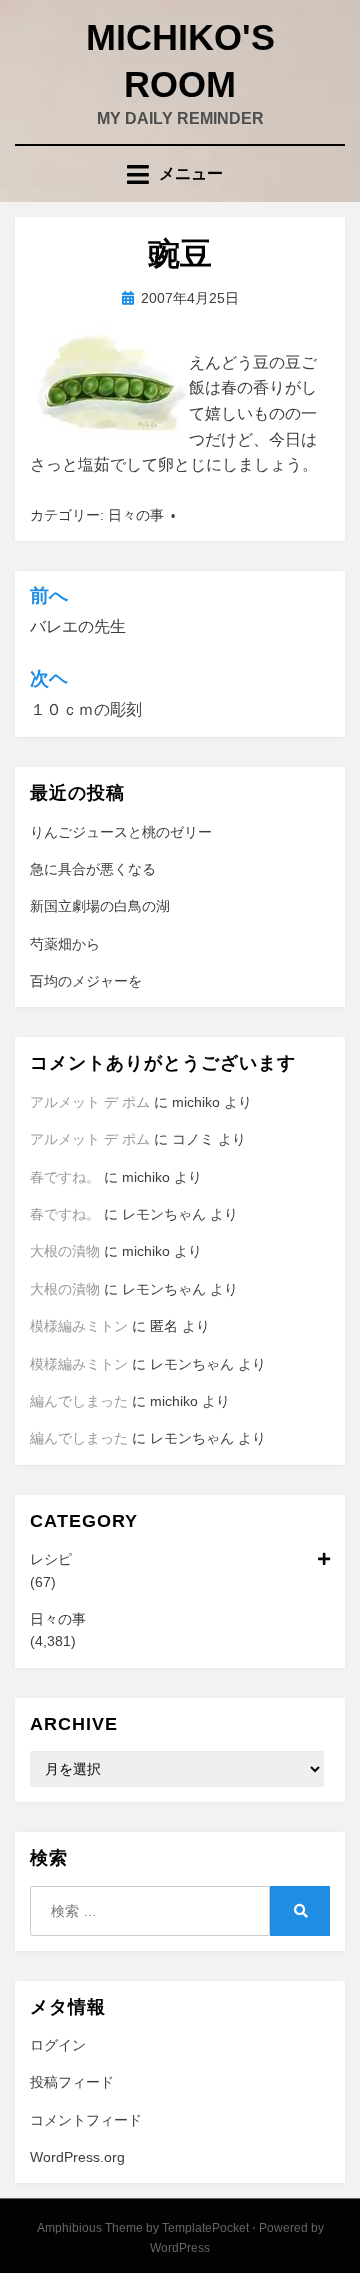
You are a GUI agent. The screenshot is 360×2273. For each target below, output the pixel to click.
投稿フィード (72, 2082)
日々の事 (136, 515)
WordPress (180, 2248)
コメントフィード (86, 2120)
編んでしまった (79, 1401)
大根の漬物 (65, 1251)
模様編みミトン (79, 1326)
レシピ (51, 1559)
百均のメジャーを (86, 981)
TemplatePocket (205, 2228)
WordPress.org (77, 2157)
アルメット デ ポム (90, 1102)
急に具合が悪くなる (93, 869)
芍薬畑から (65, 944)
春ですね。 (65, 1177)
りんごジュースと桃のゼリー (121, 832)
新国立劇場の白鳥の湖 (100, 906)
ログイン (58, 2045)
